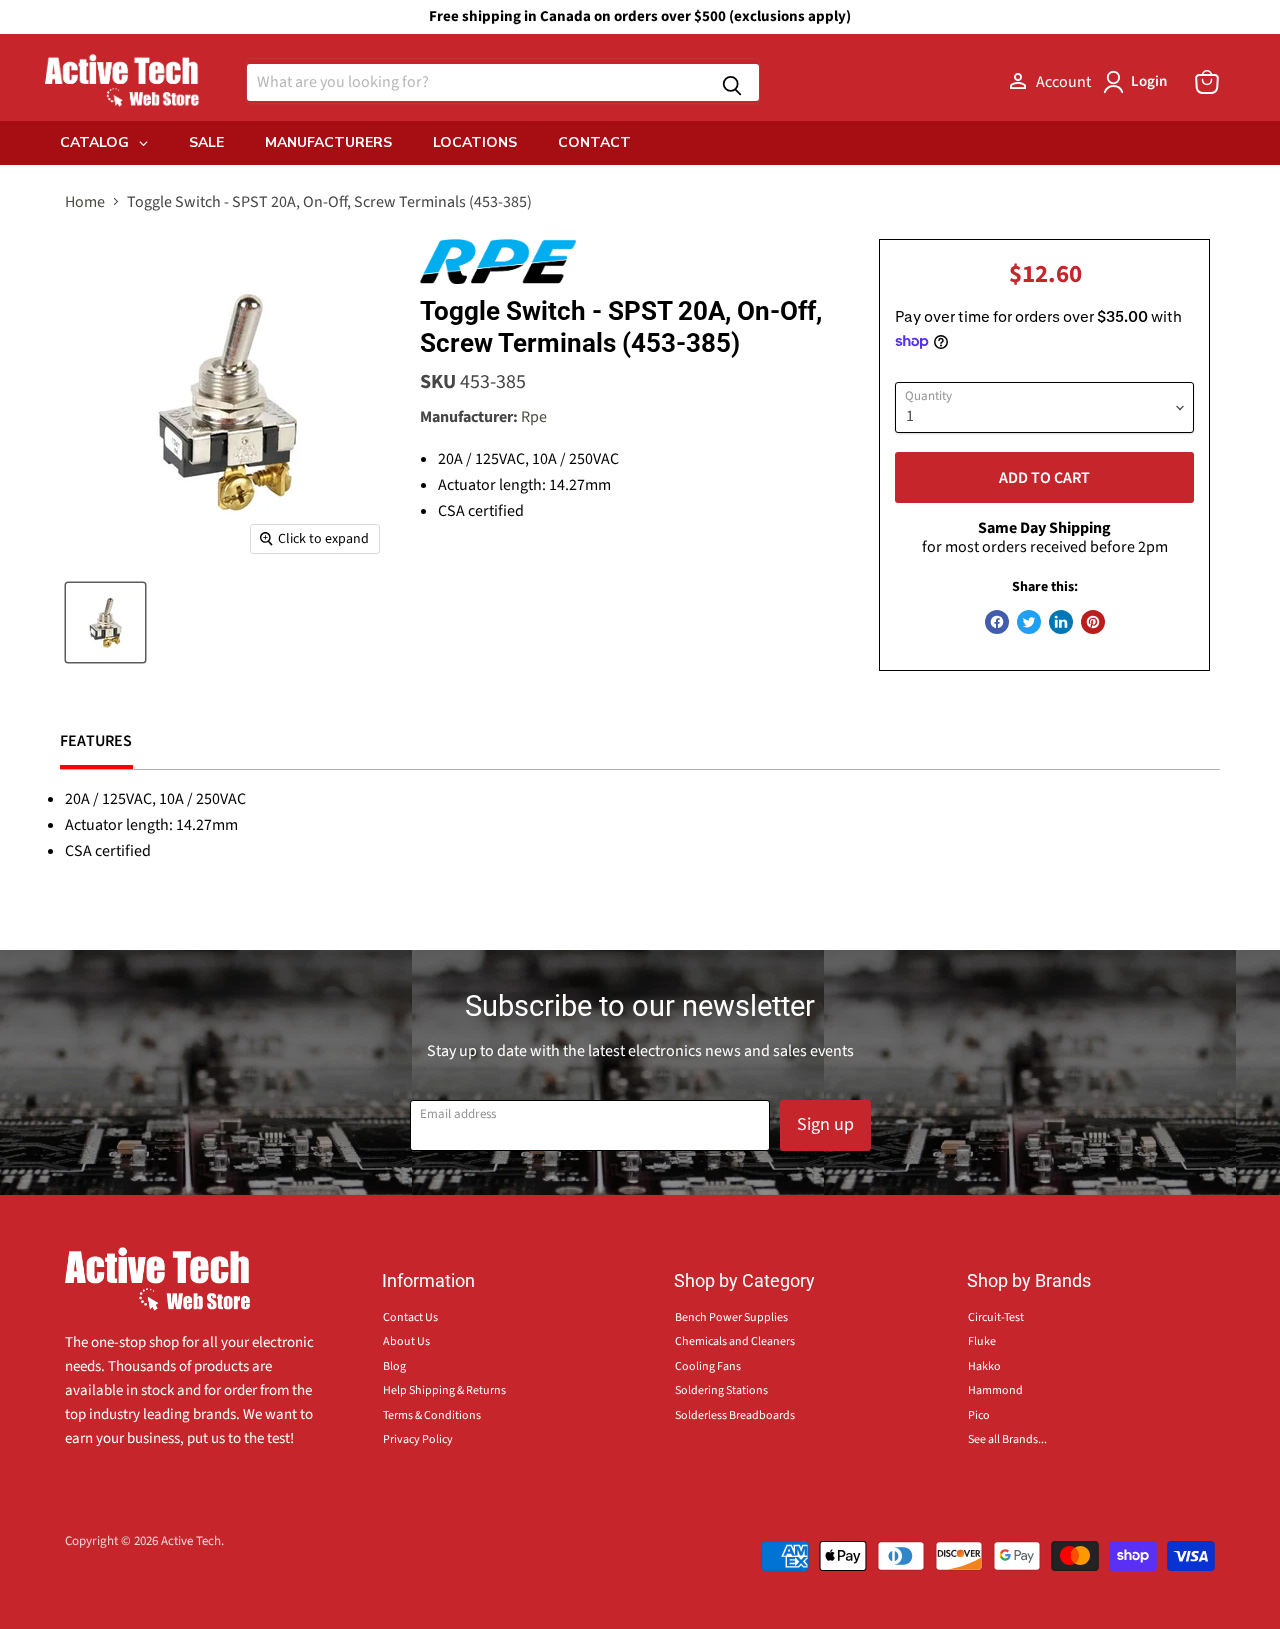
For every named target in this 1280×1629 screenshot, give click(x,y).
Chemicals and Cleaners (735, 1341)
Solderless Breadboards (735, 1415)
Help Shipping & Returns (444, 1390)
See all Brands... (1007, 1439)
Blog (394, 1366)
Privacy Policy (418, 1439)
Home (85, 202)
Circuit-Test (996, 1317)
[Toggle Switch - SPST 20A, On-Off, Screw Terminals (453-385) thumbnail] (105, 622)
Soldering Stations (721, 1390)
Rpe (534, 417)
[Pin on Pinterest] (1093, 622)
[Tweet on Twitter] (1029, 622)
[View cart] (1207, 82)
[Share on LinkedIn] (1061, 622)
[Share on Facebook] (997, 622)
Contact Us (410, 1317)
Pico (979, 1415)
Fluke (982, 1341)
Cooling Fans (708, 1366)
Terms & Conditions (432, 1415)
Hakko (984, 1366)
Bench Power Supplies (731, 1317)
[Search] (732, 82)
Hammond (995, 1390)
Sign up (825, 1124)
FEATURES (96, 741)
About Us (406, 1341)
